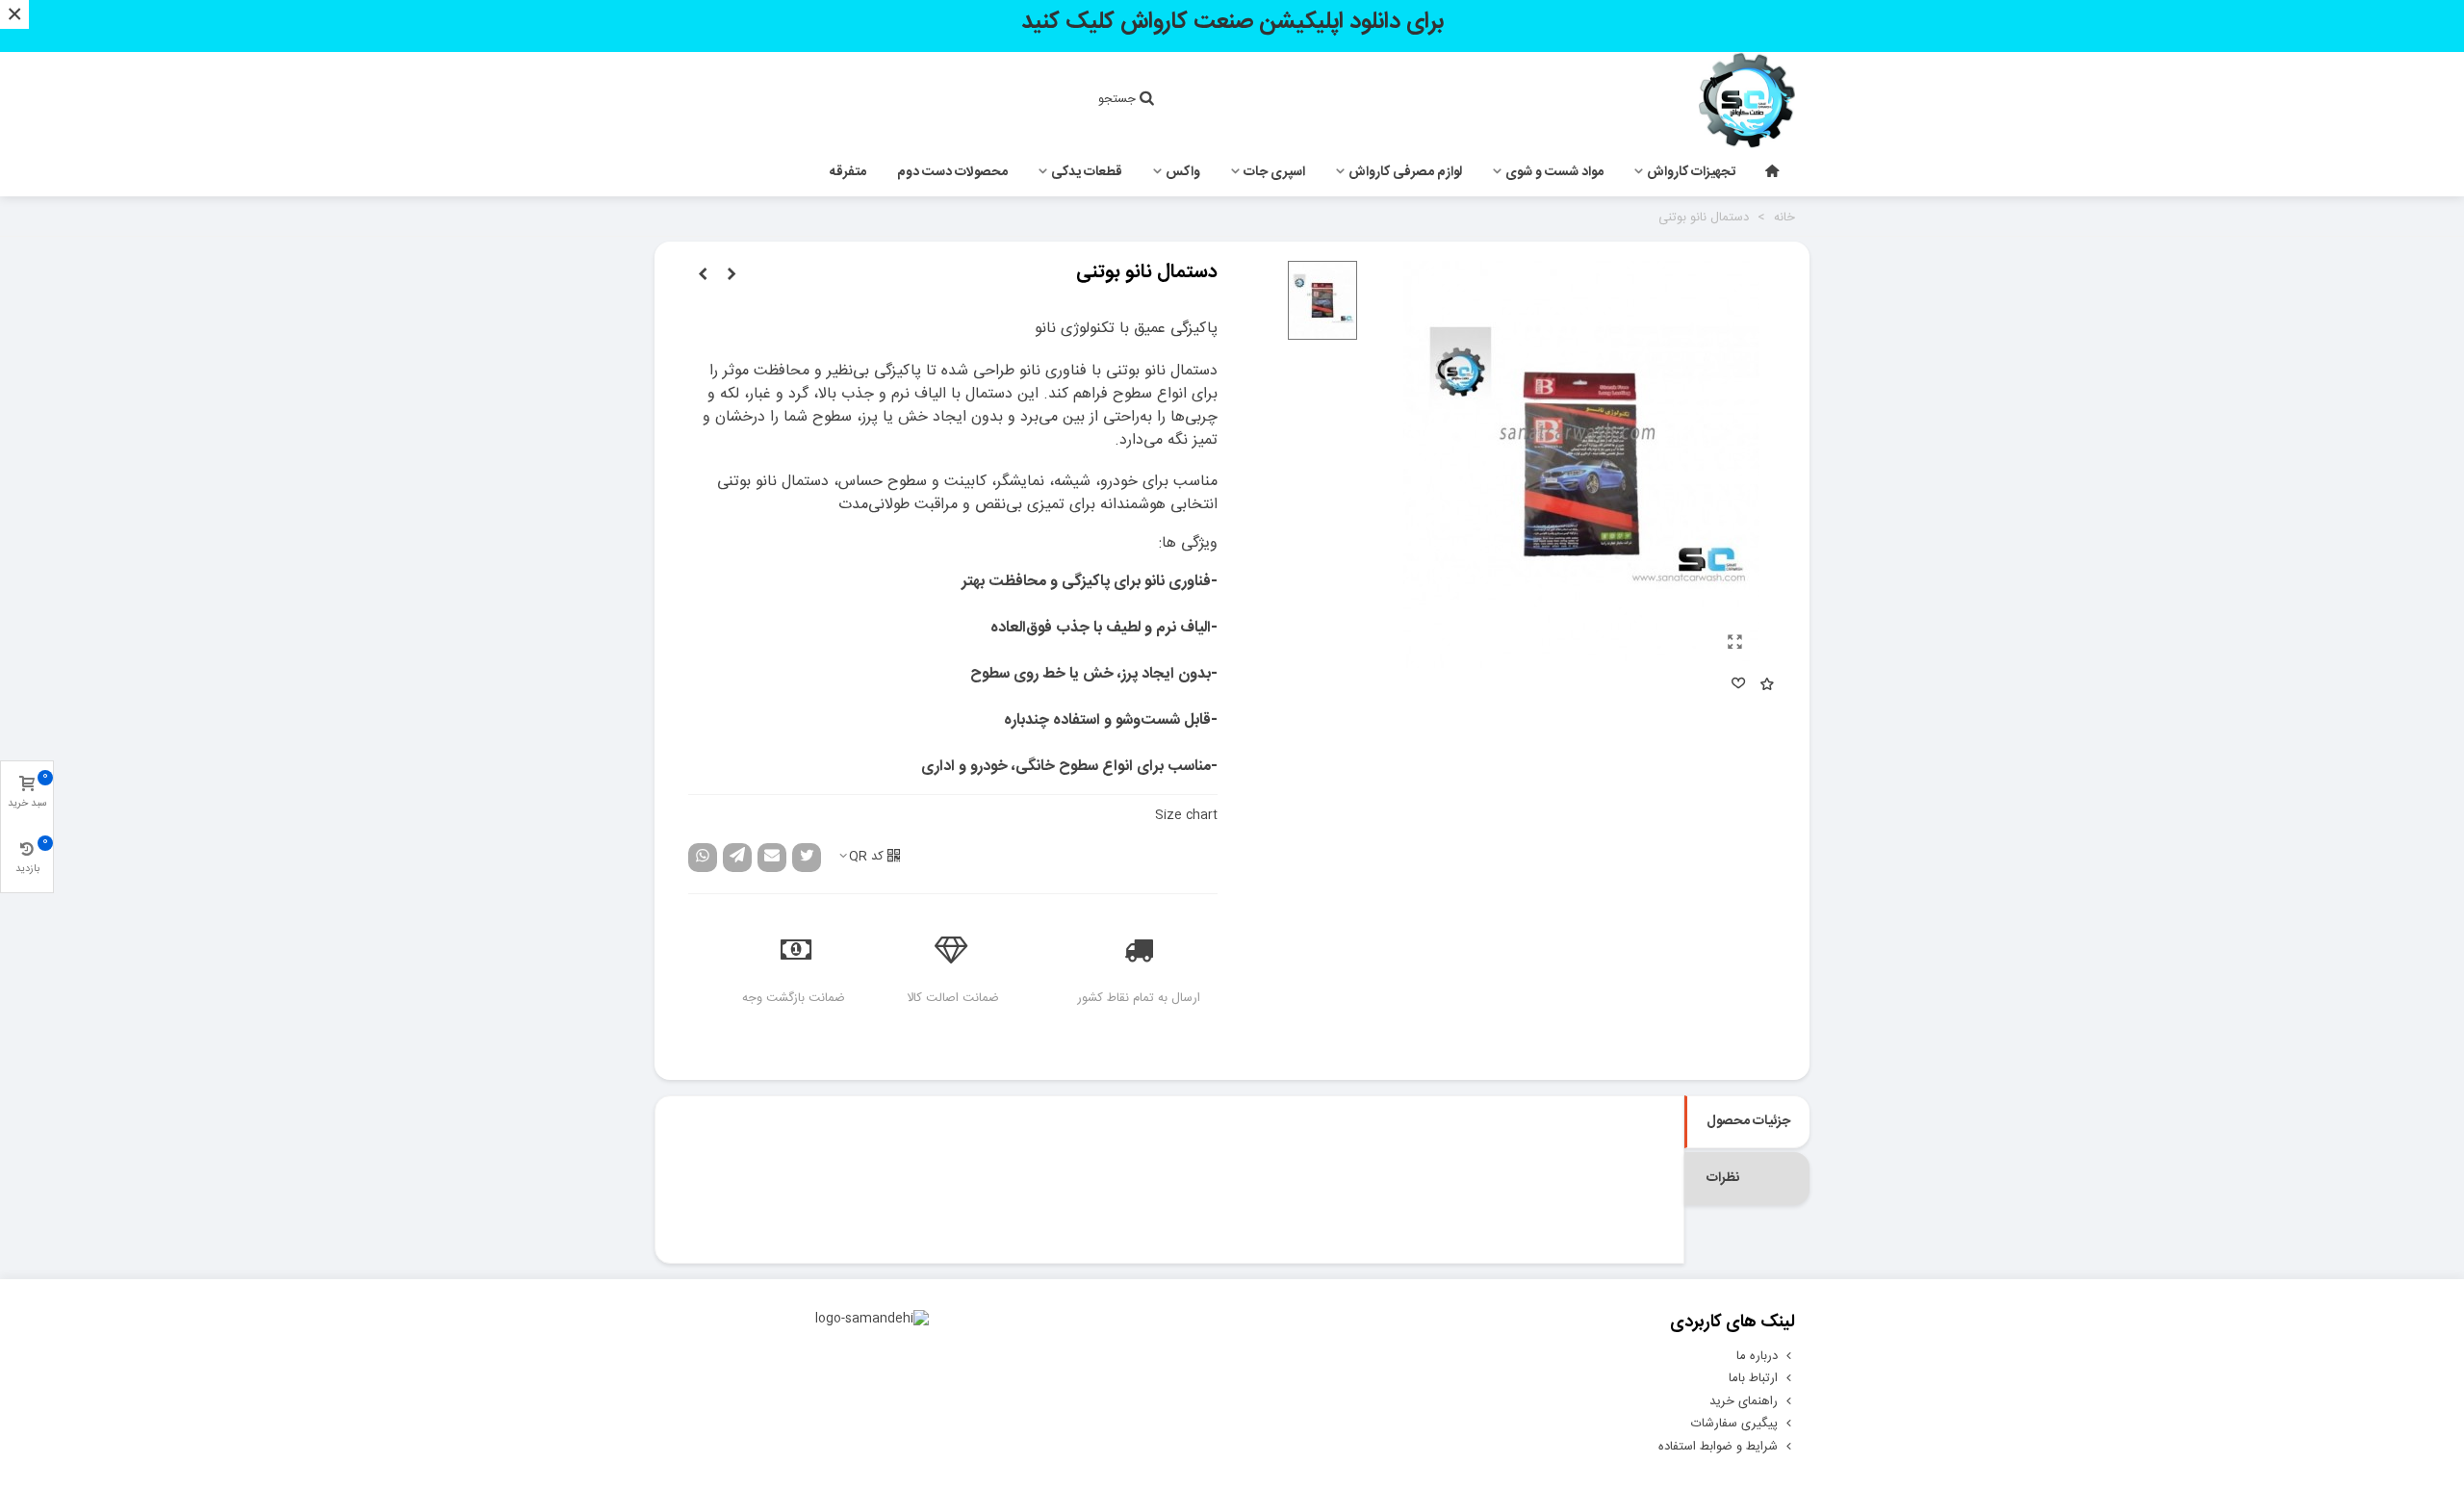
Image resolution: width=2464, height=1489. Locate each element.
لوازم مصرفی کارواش (1405, 172)
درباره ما (1757, 1356)
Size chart (1186, 815)
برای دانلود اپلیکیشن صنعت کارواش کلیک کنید (1232, 22)
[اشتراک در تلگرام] (737, 858)
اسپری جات (1274, 172)
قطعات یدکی (1087, 172)
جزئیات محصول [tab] (1748, 1121)
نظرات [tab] (1723, 1178)
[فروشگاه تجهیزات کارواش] (1689, 100)
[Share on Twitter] (807, 858)
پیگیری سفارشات (1734, 1424)
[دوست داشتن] (1737, 686)
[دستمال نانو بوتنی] (1735, 644)
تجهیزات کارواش (1691, 172)
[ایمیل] (772, 858)
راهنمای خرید (1744, 1401)
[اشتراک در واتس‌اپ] (703, 858)
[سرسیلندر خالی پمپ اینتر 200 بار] (731, 275)
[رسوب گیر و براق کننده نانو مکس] (703, 275)
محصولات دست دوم (952, 172)
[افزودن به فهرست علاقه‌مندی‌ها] (1766, 686)
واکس (1183, 172)
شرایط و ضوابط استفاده (1718, 1447)
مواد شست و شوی (1554, 172)
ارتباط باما (1753, 1378)
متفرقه (848, 172)
